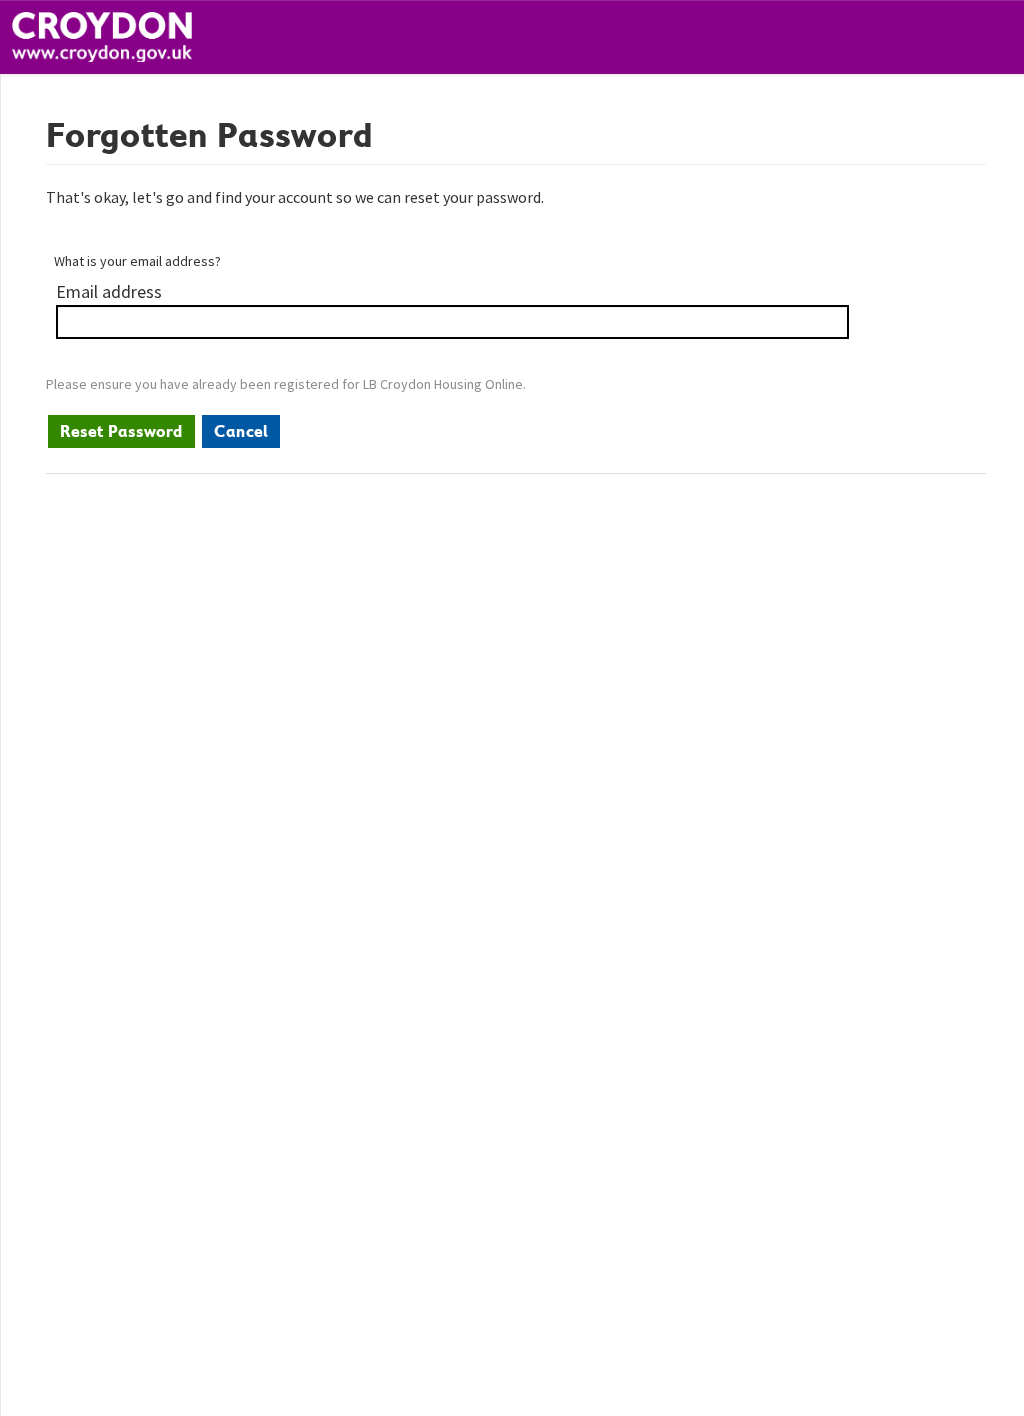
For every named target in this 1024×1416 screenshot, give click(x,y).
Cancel (241, 431)
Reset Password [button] (121, 431)
